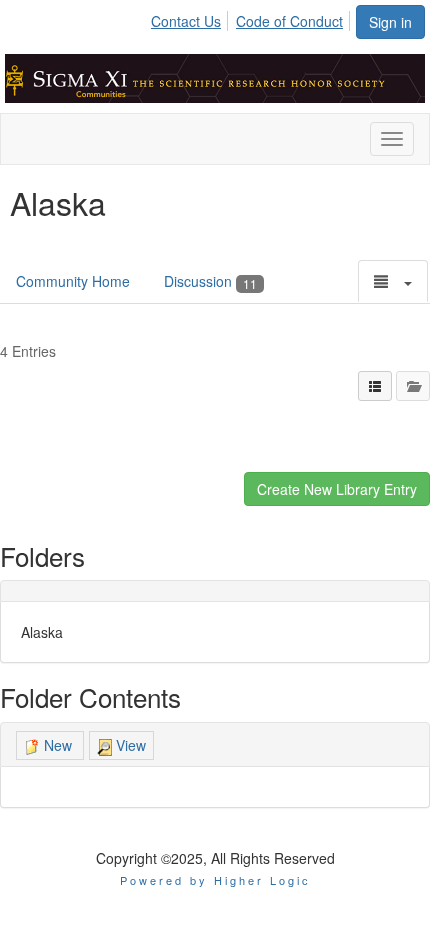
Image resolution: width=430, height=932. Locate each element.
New (58, 745)
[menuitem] (191, 18)
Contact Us (186, 21)
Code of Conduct (289, 21)
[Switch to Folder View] (413, 386)
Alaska (42, 632)
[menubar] (252, 18)
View (129, 745)
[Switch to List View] (375, 386)
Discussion (210, 281)
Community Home (73, 281)
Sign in (390, 22)
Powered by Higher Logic (215, 880)
